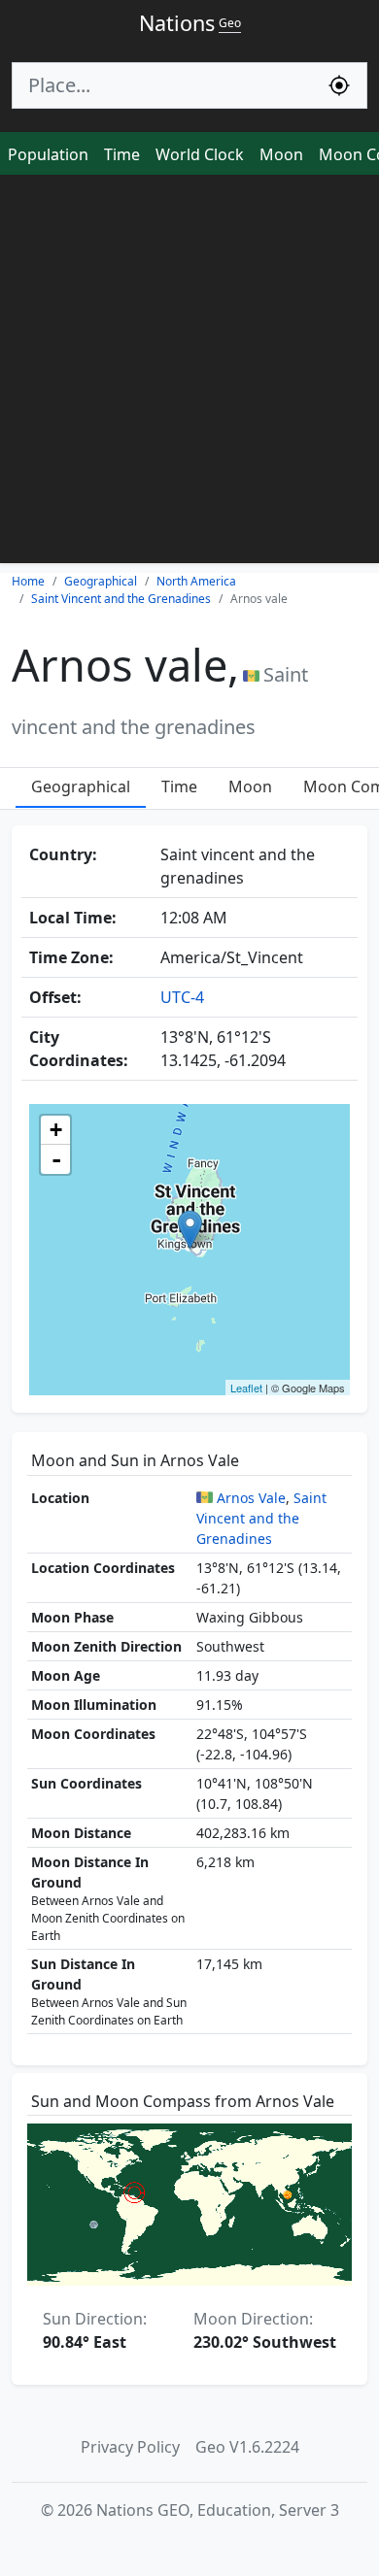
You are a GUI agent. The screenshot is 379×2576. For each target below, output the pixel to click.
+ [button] (56, 1130)
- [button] (56, 1159)
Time (122, 154)
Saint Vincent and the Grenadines (261, 1518)
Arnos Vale (251, 1498)
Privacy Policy (130, 2447)
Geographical (81, 786)
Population (48, 154)
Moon (281, 154)
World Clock (200, 154)
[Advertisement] (189, 374)
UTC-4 (182, 997)
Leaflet (246, 1388)
